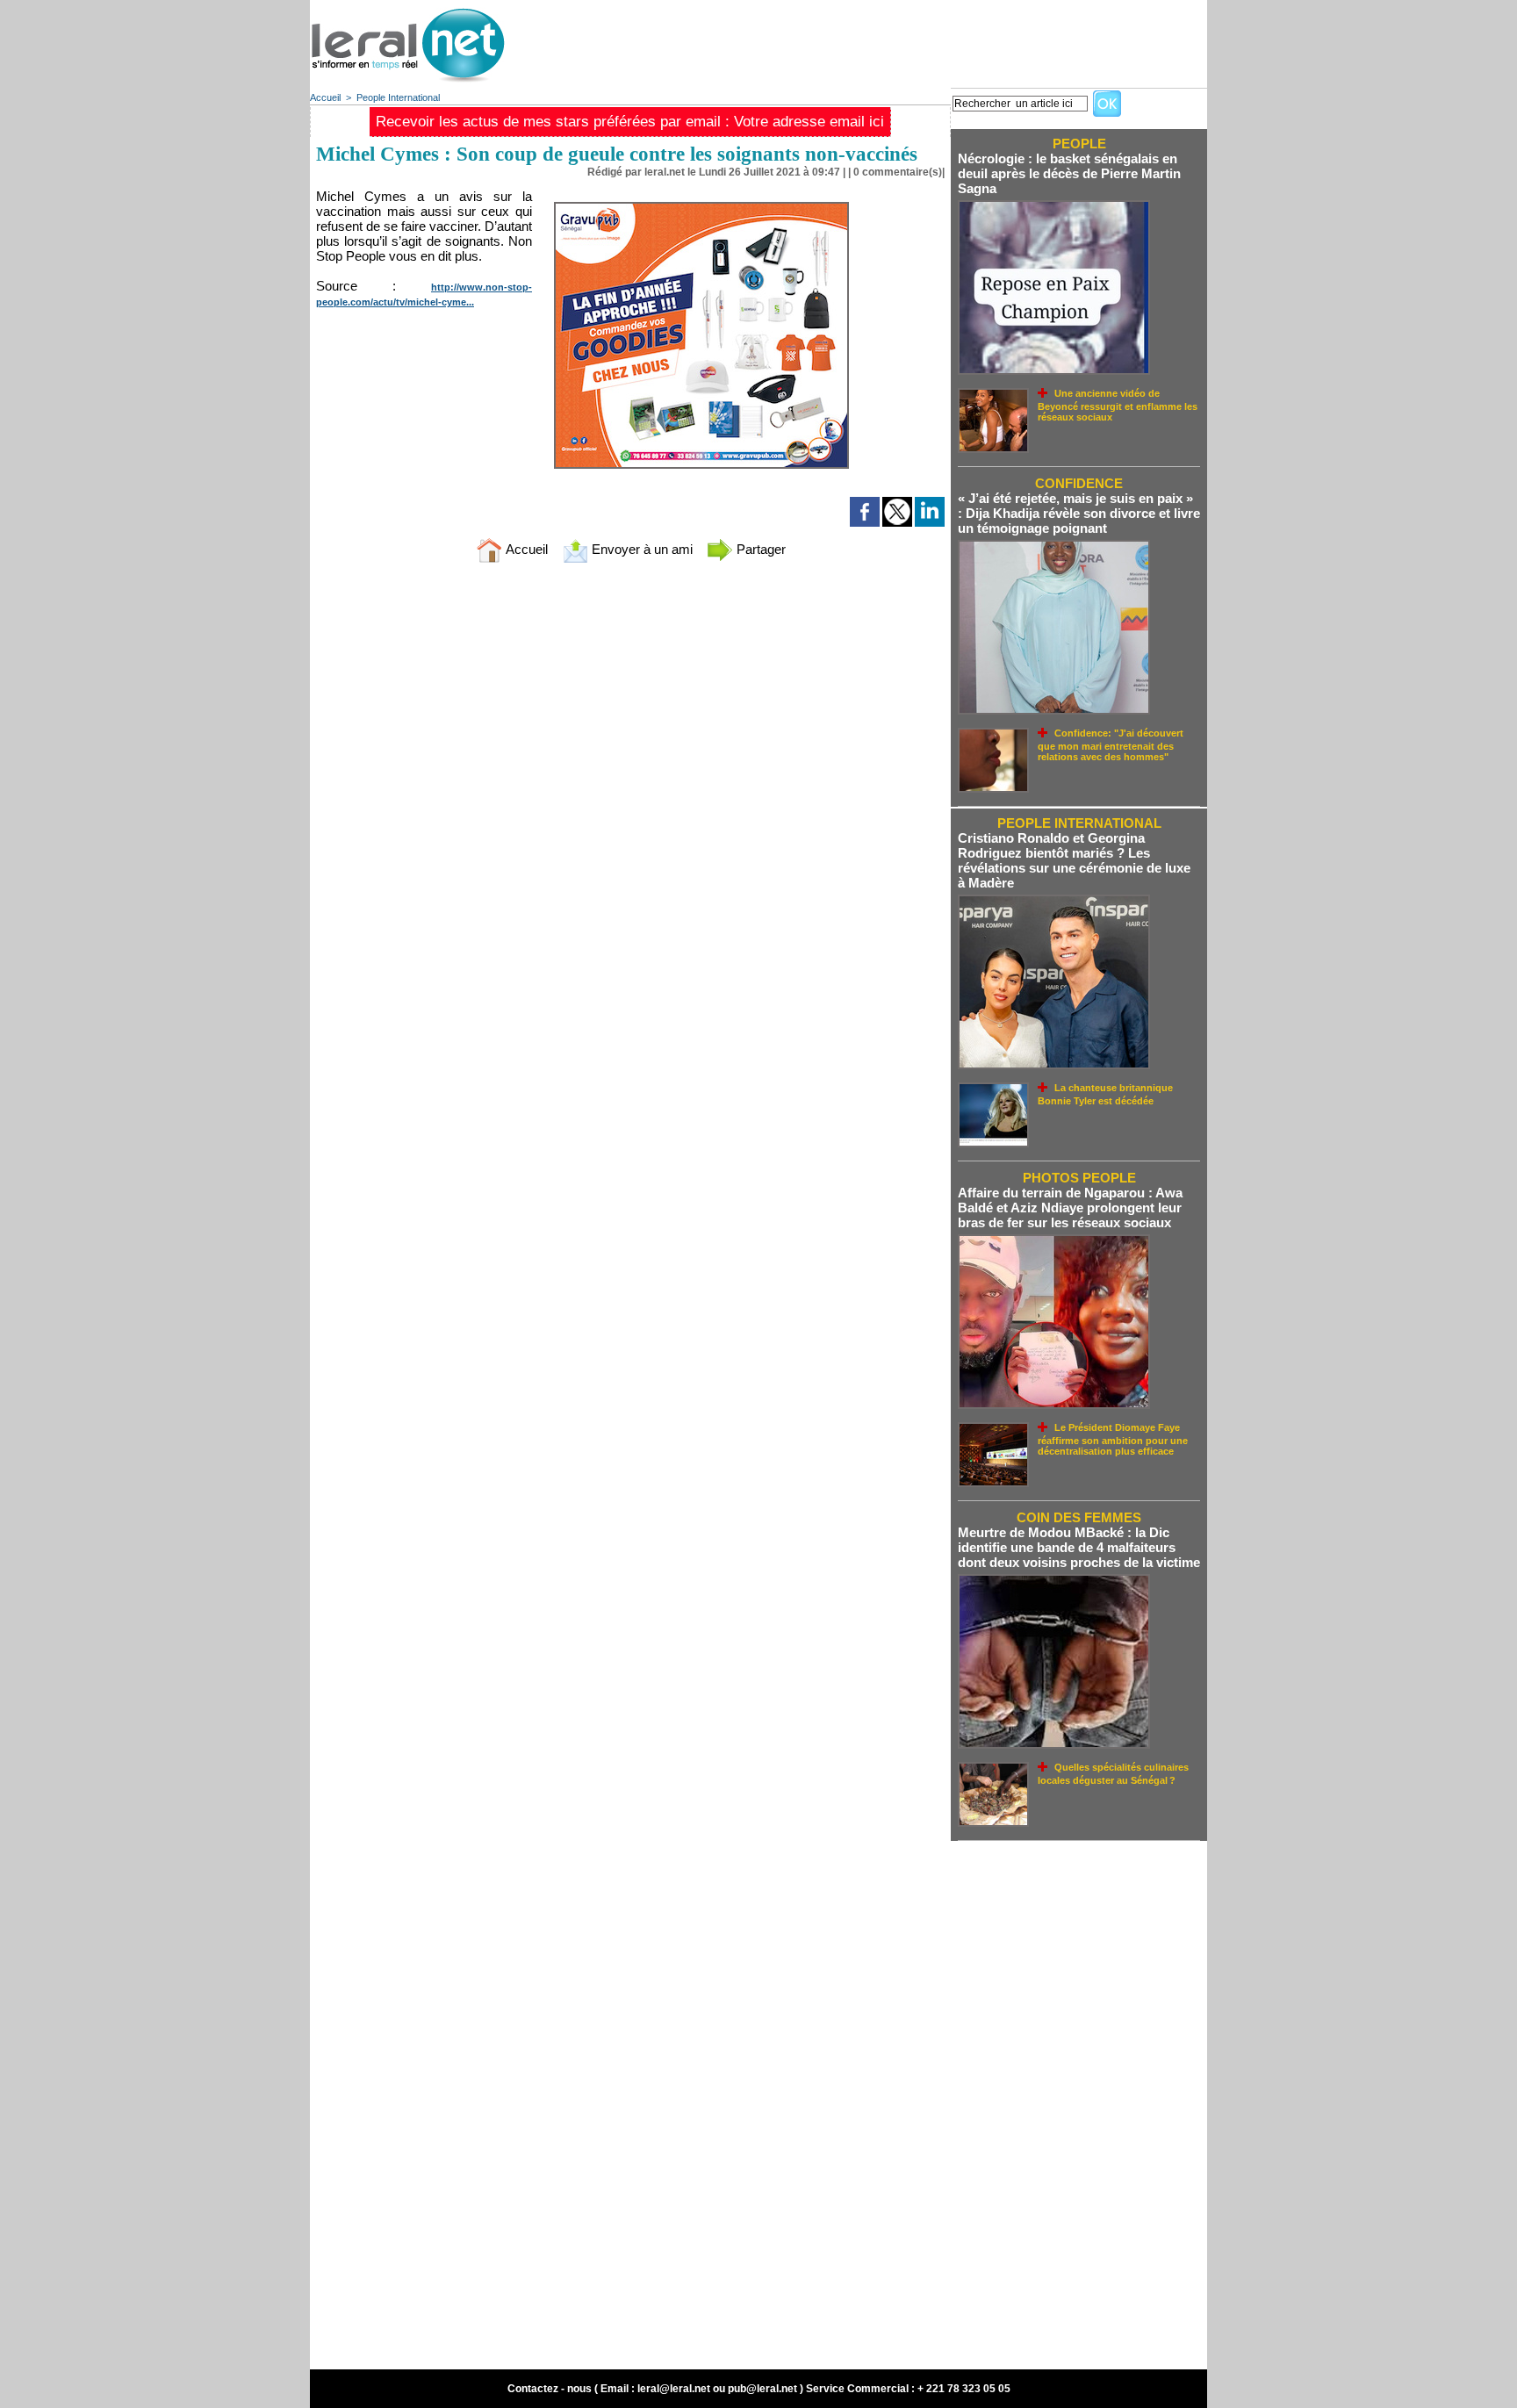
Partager (759, 549)
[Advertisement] (888, 40)
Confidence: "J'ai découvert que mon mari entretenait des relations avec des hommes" (1111, 745)
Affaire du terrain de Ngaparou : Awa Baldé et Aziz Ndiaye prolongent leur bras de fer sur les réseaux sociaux (1070, 1208)
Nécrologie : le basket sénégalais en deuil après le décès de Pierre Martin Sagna (1069, 173)
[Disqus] (630, 809)
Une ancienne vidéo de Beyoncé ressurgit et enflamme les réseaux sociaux (1118, 405)
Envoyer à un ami (640, 549)
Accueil (325, 97)
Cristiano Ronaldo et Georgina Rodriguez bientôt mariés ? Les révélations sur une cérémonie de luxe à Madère (1074, 860)
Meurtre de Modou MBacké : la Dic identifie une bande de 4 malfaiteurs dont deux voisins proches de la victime (1079, 1547)
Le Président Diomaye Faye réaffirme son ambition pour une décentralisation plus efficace (1113, 1439)
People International (398, 97)
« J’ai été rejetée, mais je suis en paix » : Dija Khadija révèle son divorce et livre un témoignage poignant (1079, 513)
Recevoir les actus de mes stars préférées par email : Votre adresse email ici (630, 122)
